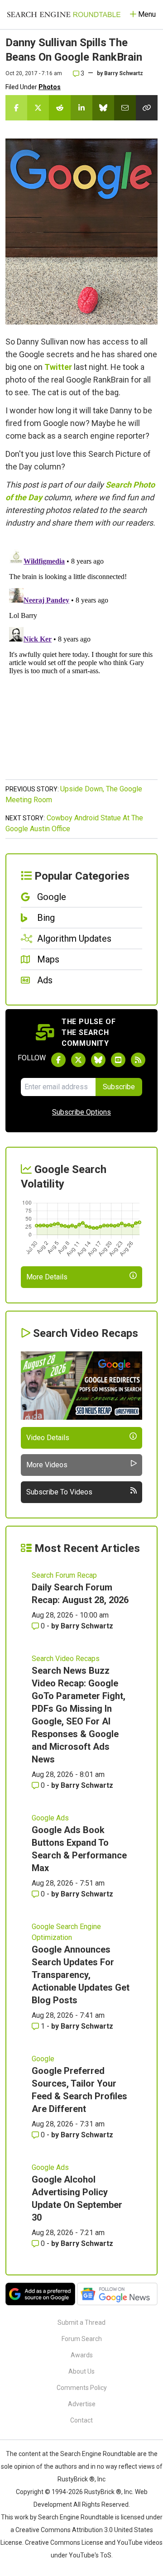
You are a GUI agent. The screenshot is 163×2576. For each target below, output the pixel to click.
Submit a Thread (81, 2322)
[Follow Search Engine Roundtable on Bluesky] (98, 1060)
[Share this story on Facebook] (16, 108)
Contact (81, 2420)
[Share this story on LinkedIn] (81, 108)
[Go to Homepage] (64, 14)
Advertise (82, 2404)
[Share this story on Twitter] (38, 108)
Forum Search (82, 2339)
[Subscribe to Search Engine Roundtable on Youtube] (118, 1060)
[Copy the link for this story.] (147, 108)
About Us (81, 2371)
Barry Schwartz (124, 73)
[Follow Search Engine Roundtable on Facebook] (58, 1060)
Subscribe (119, 1087)
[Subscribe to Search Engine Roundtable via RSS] (138, 1060)
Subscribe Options (81, 1112)
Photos (50, 87)
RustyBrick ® (103, 2492)
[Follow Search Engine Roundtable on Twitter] (78, 1060)
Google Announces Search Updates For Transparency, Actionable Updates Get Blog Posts (81, 1975)
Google (43, 2059)
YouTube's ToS (90, 2555)
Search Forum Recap (64, 1575)
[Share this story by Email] (125, 108)
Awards (82, 2355)
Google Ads (50, 1818)
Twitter (58, 367)
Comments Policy (82, 2388)
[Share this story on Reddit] (60, 108)
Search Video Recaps (66, 1659)
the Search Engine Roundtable (93, 2454)
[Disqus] (81, 659)
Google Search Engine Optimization (66, 1932)
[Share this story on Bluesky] (103, 108)
